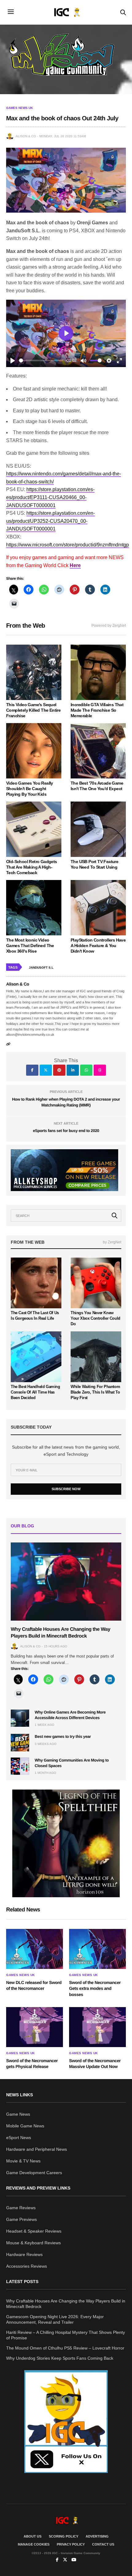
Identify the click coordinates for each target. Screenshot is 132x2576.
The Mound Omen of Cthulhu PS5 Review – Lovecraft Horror (65, 2348)
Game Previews (21, 2219)
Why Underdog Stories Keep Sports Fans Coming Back (60, 2358)
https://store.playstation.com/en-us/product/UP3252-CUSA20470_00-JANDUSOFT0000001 (50, 521)
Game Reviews (21, 2208)
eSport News (19, 2138)
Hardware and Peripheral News (37, 2149)
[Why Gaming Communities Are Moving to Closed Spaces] (20, 1766)
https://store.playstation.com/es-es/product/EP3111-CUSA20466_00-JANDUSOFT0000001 (50, 497)
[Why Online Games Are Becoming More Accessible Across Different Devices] (20, 1718)
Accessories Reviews (27, 2266)
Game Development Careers (34, 2173)
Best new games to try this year (63, 1736)
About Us (33, 2536)
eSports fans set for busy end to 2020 (66, 1131)
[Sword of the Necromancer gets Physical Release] (35, 2027)
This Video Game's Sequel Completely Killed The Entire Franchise (33, 710)
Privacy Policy (71, 2544)
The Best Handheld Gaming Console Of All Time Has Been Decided (35, 1392)
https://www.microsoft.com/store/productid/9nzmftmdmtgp (68, 545)
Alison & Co (26, 136)
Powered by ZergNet (109, 626)
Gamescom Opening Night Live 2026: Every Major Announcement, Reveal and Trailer (55, 2319)
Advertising (97, 2536)
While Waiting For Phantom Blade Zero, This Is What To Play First (95, 1392)
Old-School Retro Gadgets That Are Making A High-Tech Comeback (32, 867)
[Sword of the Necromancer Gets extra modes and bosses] (97, 1949)
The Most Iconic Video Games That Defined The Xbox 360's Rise (30, 946)
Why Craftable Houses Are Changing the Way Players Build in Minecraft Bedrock (66, 2304)
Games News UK (19, 108)
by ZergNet (112, 1242)
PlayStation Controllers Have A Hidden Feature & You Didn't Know (98, 946)
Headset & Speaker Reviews (34, 2231)
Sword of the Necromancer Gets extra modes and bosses (95, 1988)
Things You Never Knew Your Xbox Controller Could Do (95, 1318)
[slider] (41, 360)
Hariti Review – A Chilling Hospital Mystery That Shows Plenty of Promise (66, 2335)
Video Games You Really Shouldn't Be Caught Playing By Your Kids (30, 789)
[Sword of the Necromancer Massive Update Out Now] (97, 2027)
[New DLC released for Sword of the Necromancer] (35, 1949)
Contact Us (103, 2544)
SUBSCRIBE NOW (66, 1489)
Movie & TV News (23, 2161)
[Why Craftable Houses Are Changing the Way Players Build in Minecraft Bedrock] (66, 1581)
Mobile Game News (25, 2126)
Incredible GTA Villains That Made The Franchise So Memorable (97, 710)
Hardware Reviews (24, 2254)
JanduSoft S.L (41, 968)
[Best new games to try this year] (20, 1742)
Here (75, 565)
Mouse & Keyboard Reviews (33, 2243)
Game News (18, 2114)
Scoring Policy (64, 2536)
